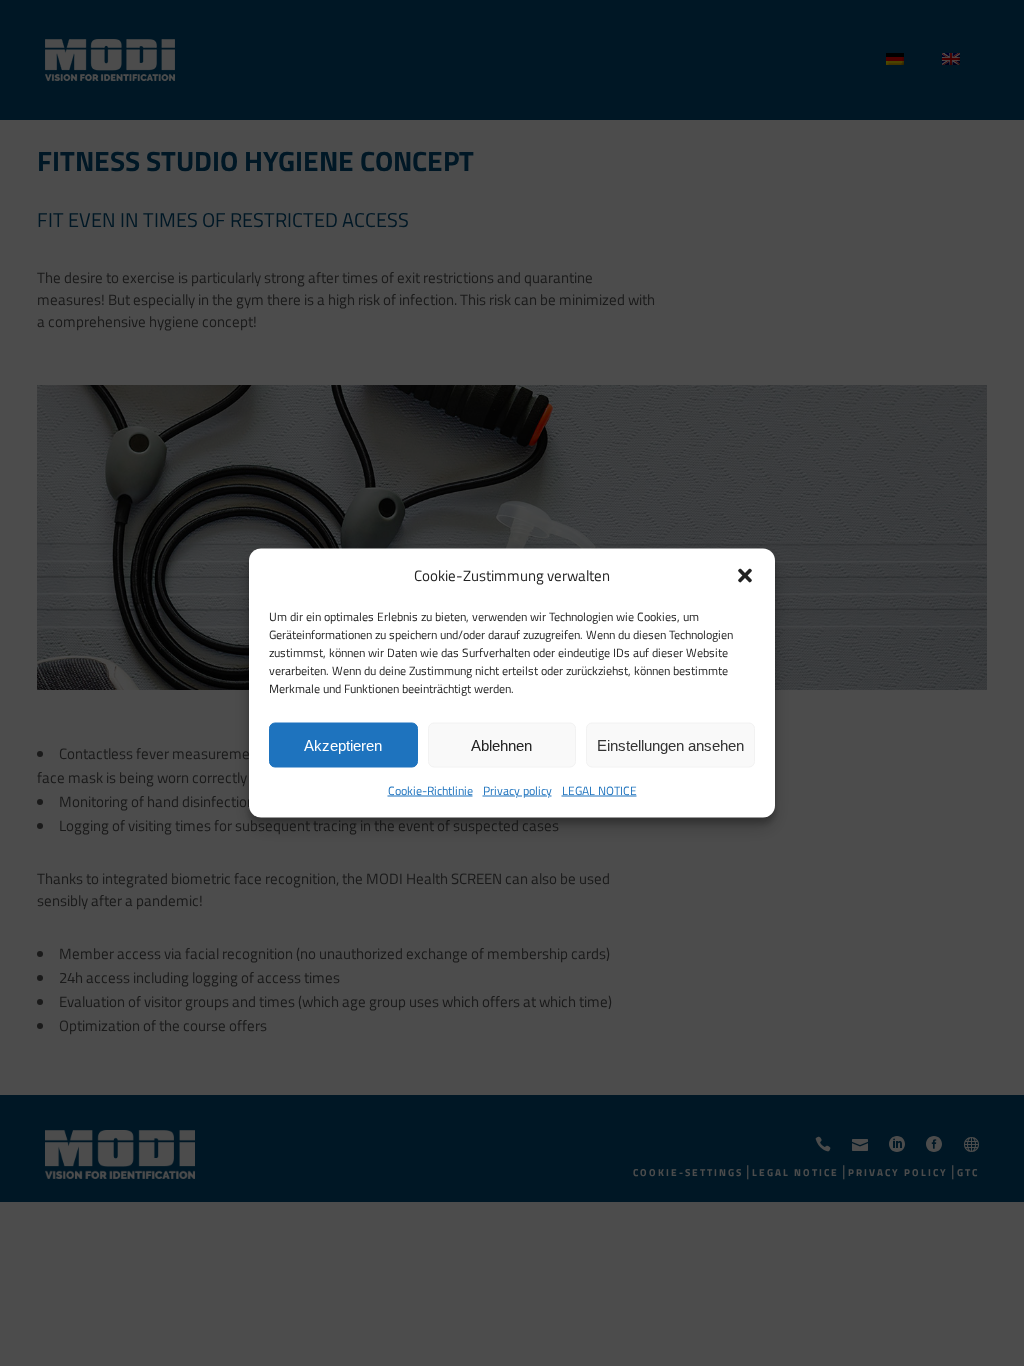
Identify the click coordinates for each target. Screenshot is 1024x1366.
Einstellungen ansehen (670, 744)
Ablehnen (501, 744)
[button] (745, 576)
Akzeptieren (343, 744)
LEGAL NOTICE (599, 790)
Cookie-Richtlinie (430, 790)
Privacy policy (517, 790)
